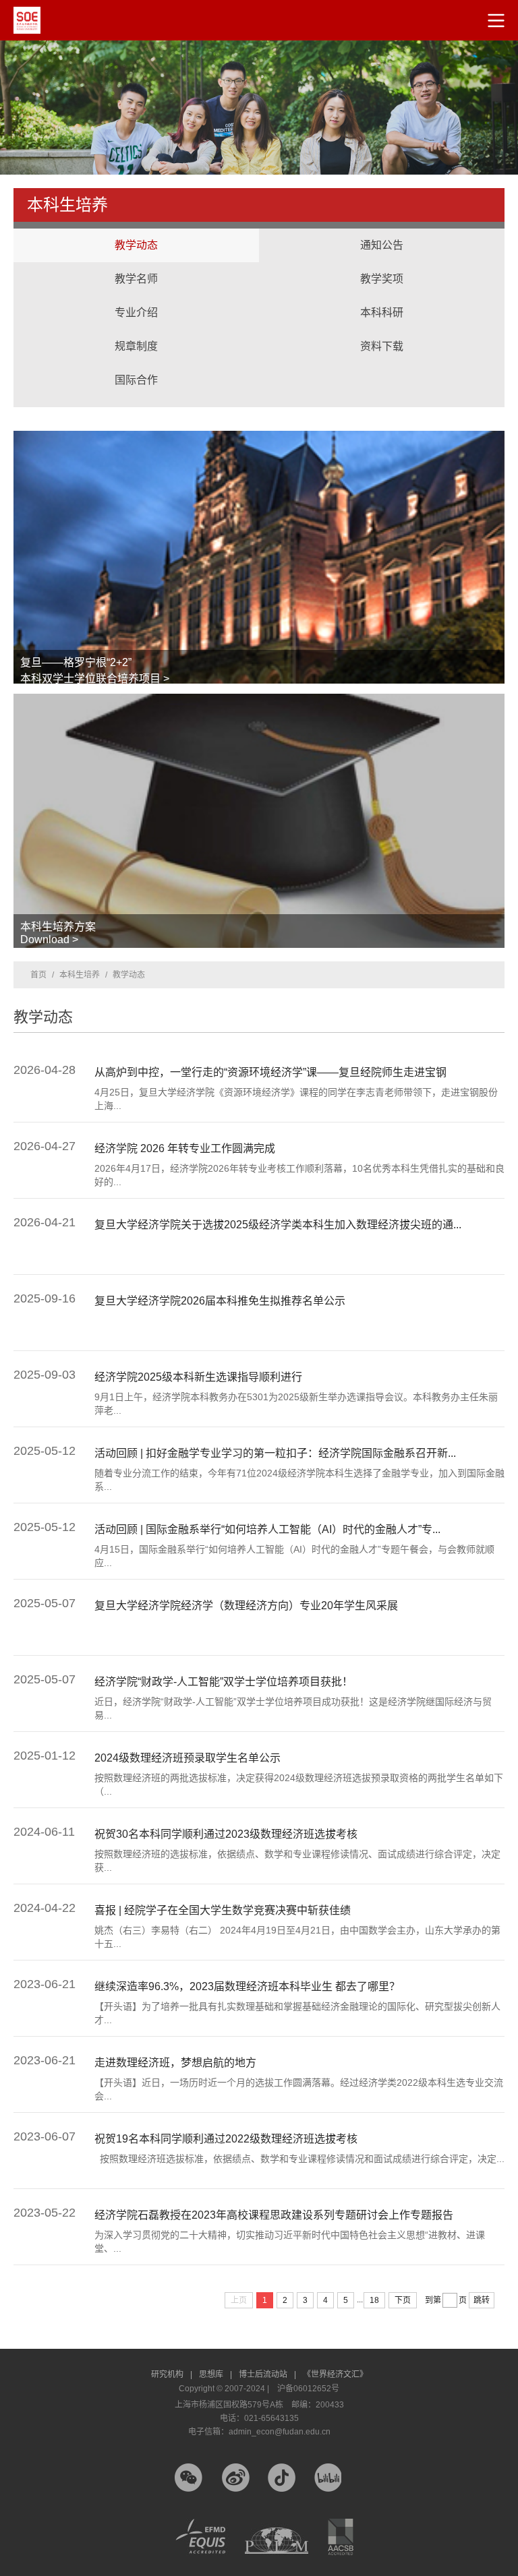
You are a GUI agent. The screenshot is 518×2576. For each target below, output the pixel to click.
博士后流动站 (267, 2374)
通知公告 (382, 245)
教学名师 (136, 279)
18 (374, 2300)
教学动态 (136, 245)
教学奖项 (382, 279)
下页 (403, 2300)
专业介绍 (136, 312)
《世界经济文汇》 (335, 2374)
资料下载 (382, 346)
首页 (38, 975)
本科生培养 (80, 975)
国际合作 (136, 367)
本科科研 (382, 299)
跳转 (482, 2300)
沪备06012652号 (308, 2389)
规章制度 (136, 346)
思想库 (215, 2374)
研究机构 (172, 2374)
